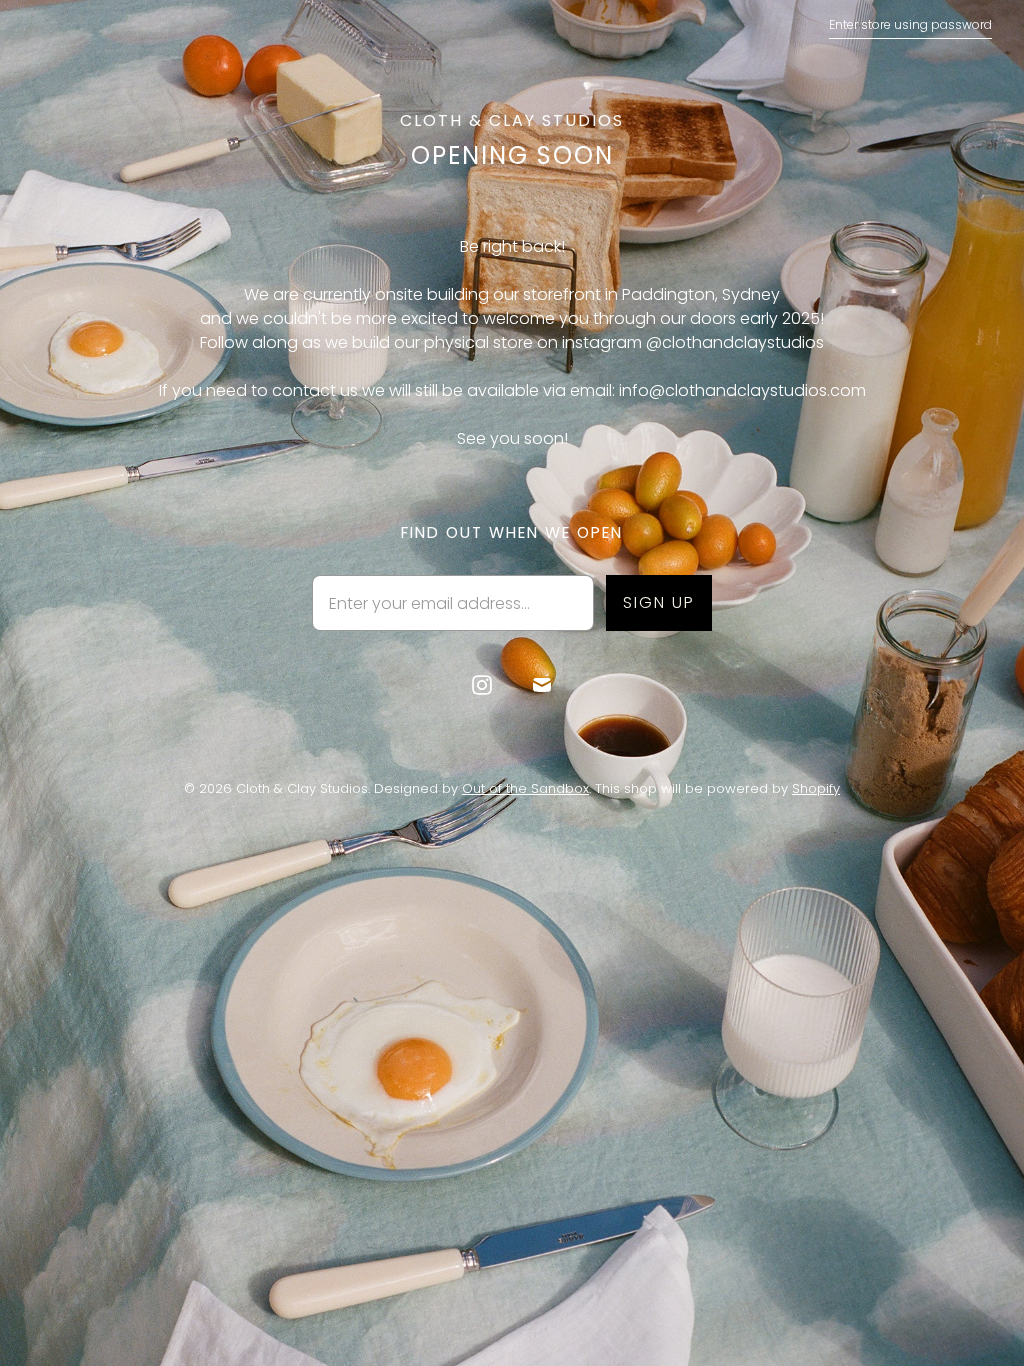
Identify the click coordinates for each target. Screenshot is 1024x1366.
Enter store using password (910, 24)
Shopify (816, 788)
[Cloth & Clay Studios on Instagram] (482, 685)
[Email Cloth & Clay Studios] (542, 685)
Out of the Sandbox (525, 788)
